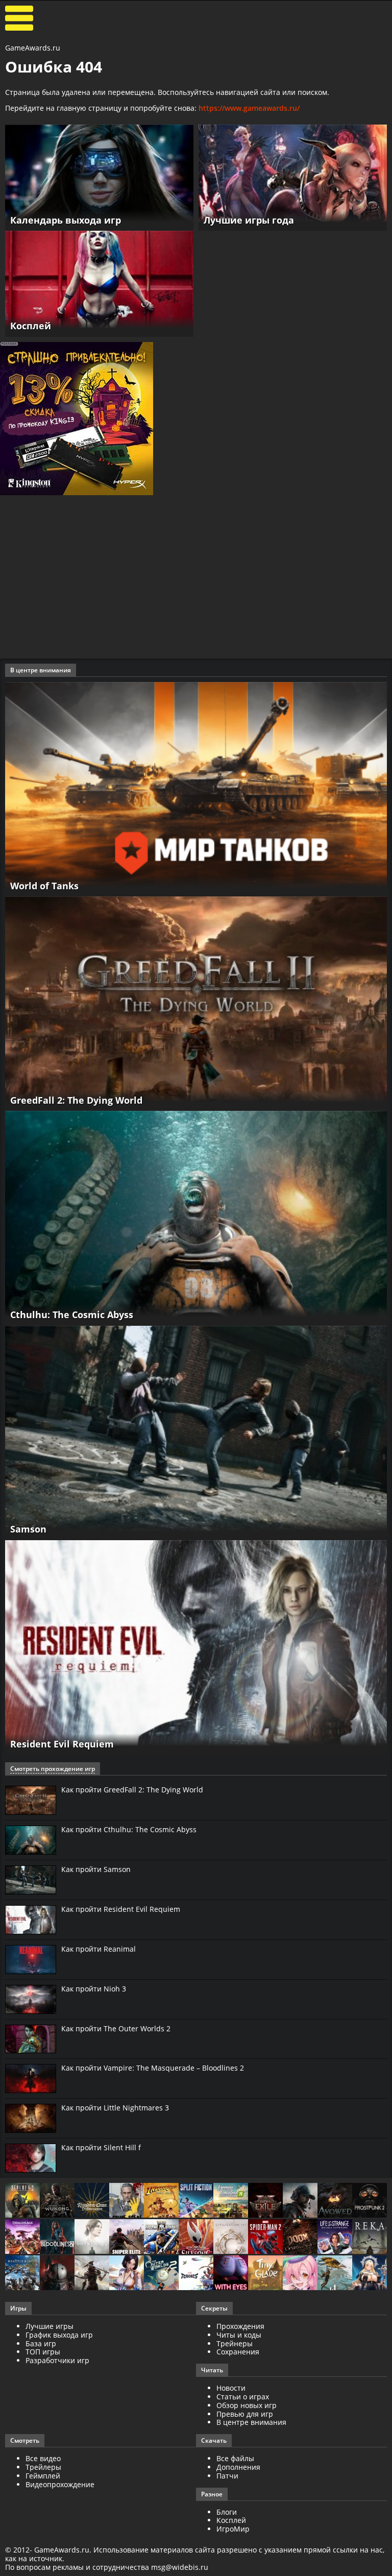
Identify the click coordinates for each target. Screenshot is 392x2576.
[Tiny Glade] (265, 2274)
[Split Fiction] (196, 2201)
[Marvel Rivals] (196, 2274)
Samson (28, 1529)
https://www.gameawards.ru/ (249, 108)
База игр (41, 2343)
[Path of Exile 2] (265, 2201)
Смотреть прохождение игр (53, 1769)
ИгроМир (233, 2529)
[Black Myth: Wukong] (57, 2201)
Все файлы (235, 2458)
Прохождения (240, 2326)
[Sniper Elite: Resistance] (127, 2237)
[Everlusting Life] (370, 2274)
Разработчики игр (57, 2360)
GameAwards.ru (33, 48)
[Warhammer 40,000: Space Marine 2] (161, 2237)
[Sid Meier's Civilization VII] (231, 2237)
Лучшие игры (50, 2326)
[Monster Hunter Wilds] (22, 2274)
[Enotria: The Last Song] (92, 2274)
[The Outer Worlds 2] (161, 2274)
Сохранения (238, 2352)
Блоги (227, 2512)
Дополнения (238, 2467)
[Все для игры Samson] (196, 1432)
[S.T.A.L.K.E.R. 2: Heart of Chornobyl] (22, 2201)
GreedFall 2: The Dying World (76, 1100)
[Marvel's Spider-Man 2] (265, 2237)
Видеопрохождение (60, 2484)
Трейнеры (235, 2343)
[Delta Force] (300, 2201)
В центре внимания (251, 2422)
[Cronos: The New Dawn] (57, 2274)
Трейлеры (43, 2467)
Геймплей (43, 2476)
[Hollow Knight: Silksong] (196, 2237)
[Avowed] (335, 2201)
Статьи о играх (243, 2397)
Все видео (43, 2458)
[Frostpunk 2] (370, 2201)
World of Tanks (44, 886)
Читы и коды (239, 2335)
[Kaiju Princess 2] (300, 2274)
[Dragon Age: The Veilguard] (22, 2237)
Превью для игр (245, 2414)
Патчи (227, 2476)
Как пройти (132, 1790)
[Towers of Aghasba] (335, 2274)
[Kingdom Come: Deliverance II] (92, 2201)
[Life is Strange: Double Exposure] (335, 2237)
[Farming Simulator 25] (231, 2201)
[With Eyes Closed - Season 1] (231, 2274)
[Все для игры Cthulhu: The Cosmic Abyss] (196, 1217)
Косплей (231, 2520)
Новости (231, 2388)
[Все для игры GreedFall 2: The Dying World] (196, 1003)
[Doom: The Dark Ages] (300, 2237)
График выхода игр (59, 2335)
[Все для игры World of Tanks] (196, 788)
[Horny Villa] (127, 2274)
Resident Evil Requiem (62, 1744)
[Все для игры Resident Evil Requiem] (196, 1647)
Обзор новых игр (247, 2405)
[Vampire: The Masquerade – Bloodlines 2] (57, 2237)
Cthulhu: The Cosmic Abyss (72, 1315)
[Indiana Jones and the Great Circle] (161, 2201)
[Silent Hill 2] (92, 2237)
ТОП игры (43, 2352)
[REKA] (370, 2237)
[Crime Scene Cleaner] (127, 2201)
